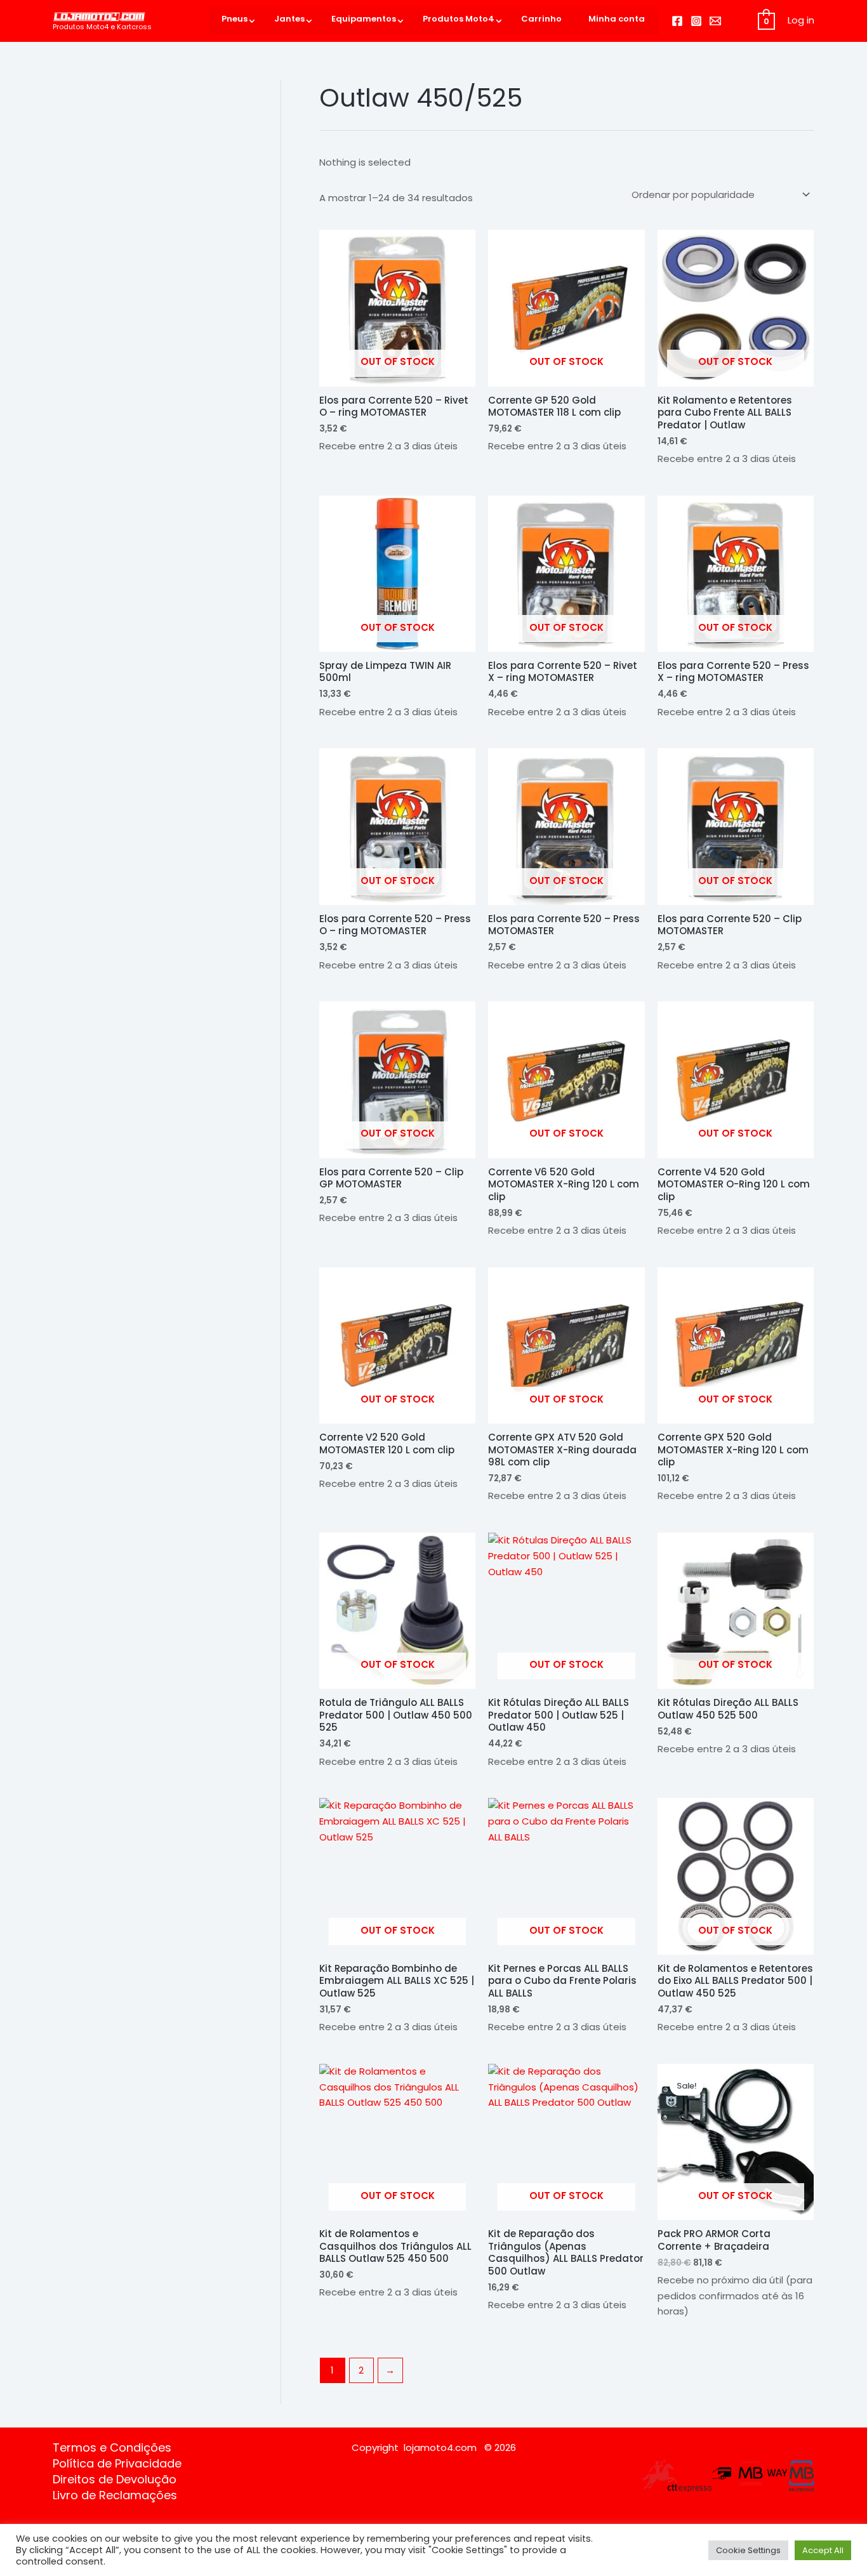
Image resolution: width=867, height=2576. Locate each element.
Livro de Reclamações (115, 2495)
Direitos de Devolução (115, 2480)
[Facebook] (677, 21)
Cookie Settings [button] (748, 2550)
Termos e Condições (112, 2448)
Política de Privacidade (117, 2464)
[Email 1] (715, 21)
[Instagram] (696, 21)
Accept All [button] (823, 2550)
